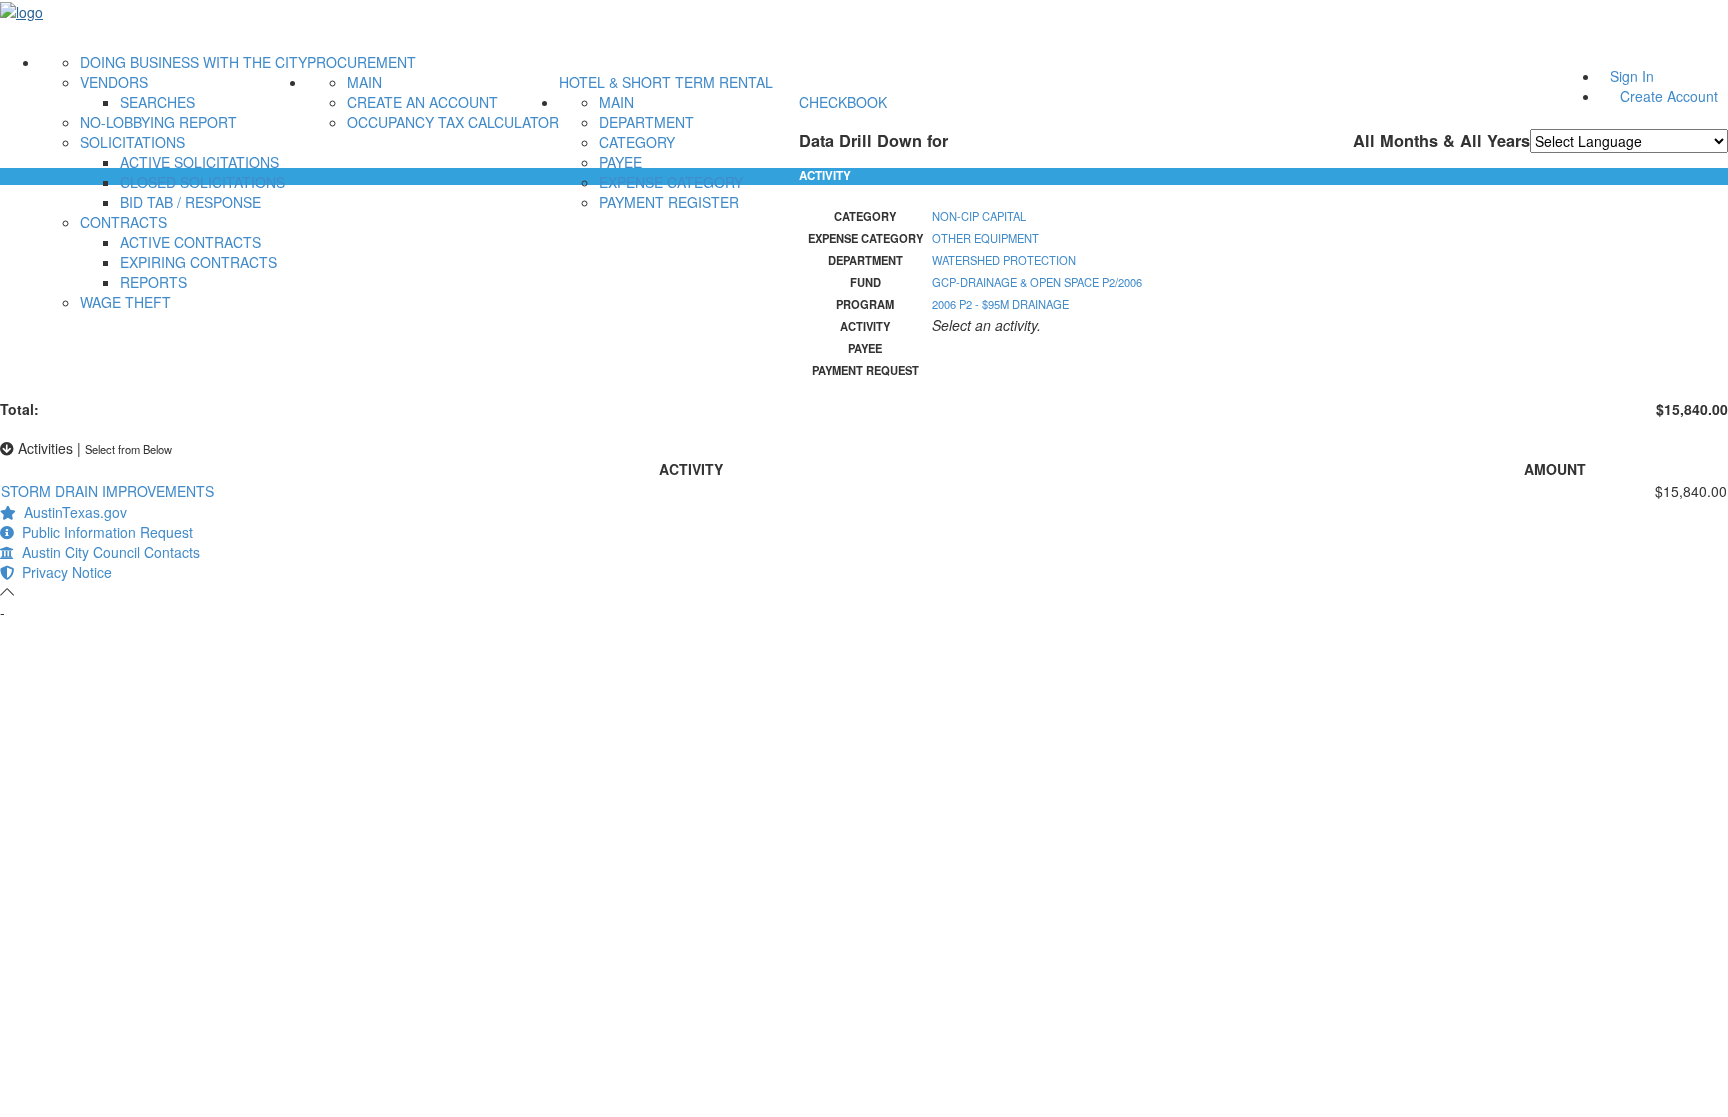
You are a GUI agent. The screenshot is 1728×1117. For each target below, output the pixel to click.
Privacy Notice (63, 572)
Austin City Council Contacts (107, 552)
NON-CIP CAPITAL (979, 216)
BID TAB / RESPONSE (190, 202)
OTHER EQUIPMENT (985, 238)
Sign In (1632, 76)
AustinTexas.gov (71, 512)
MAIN (364, 82)
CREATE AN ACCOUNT (422, 102)
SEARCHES (157, 102)
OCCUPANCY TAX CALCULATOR (453, 122)
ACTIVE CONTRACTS (190, 242)
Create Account (1669, 96)
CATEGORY (637, 142)
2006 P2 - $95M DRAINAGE (1000, 304)
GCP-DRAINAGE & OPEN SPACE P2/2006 (1037, 282)
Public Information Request (103, 532)
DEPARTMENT (646, 122)
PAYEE (620, 162)
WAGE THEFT (125, 302)
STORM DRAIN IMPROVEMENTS (107, 491)
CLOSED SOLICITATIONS (202, 182)
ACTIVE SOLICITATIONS (199, 162)
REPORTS (153, 282)
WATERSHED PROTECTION (1004, 260)
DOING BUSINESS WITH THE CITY (193, 62)
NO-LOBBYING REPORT (158, 122)
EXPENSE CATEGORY (671, 182)
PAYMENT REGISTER (669, 202)
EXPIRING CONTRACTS (198, 262)
